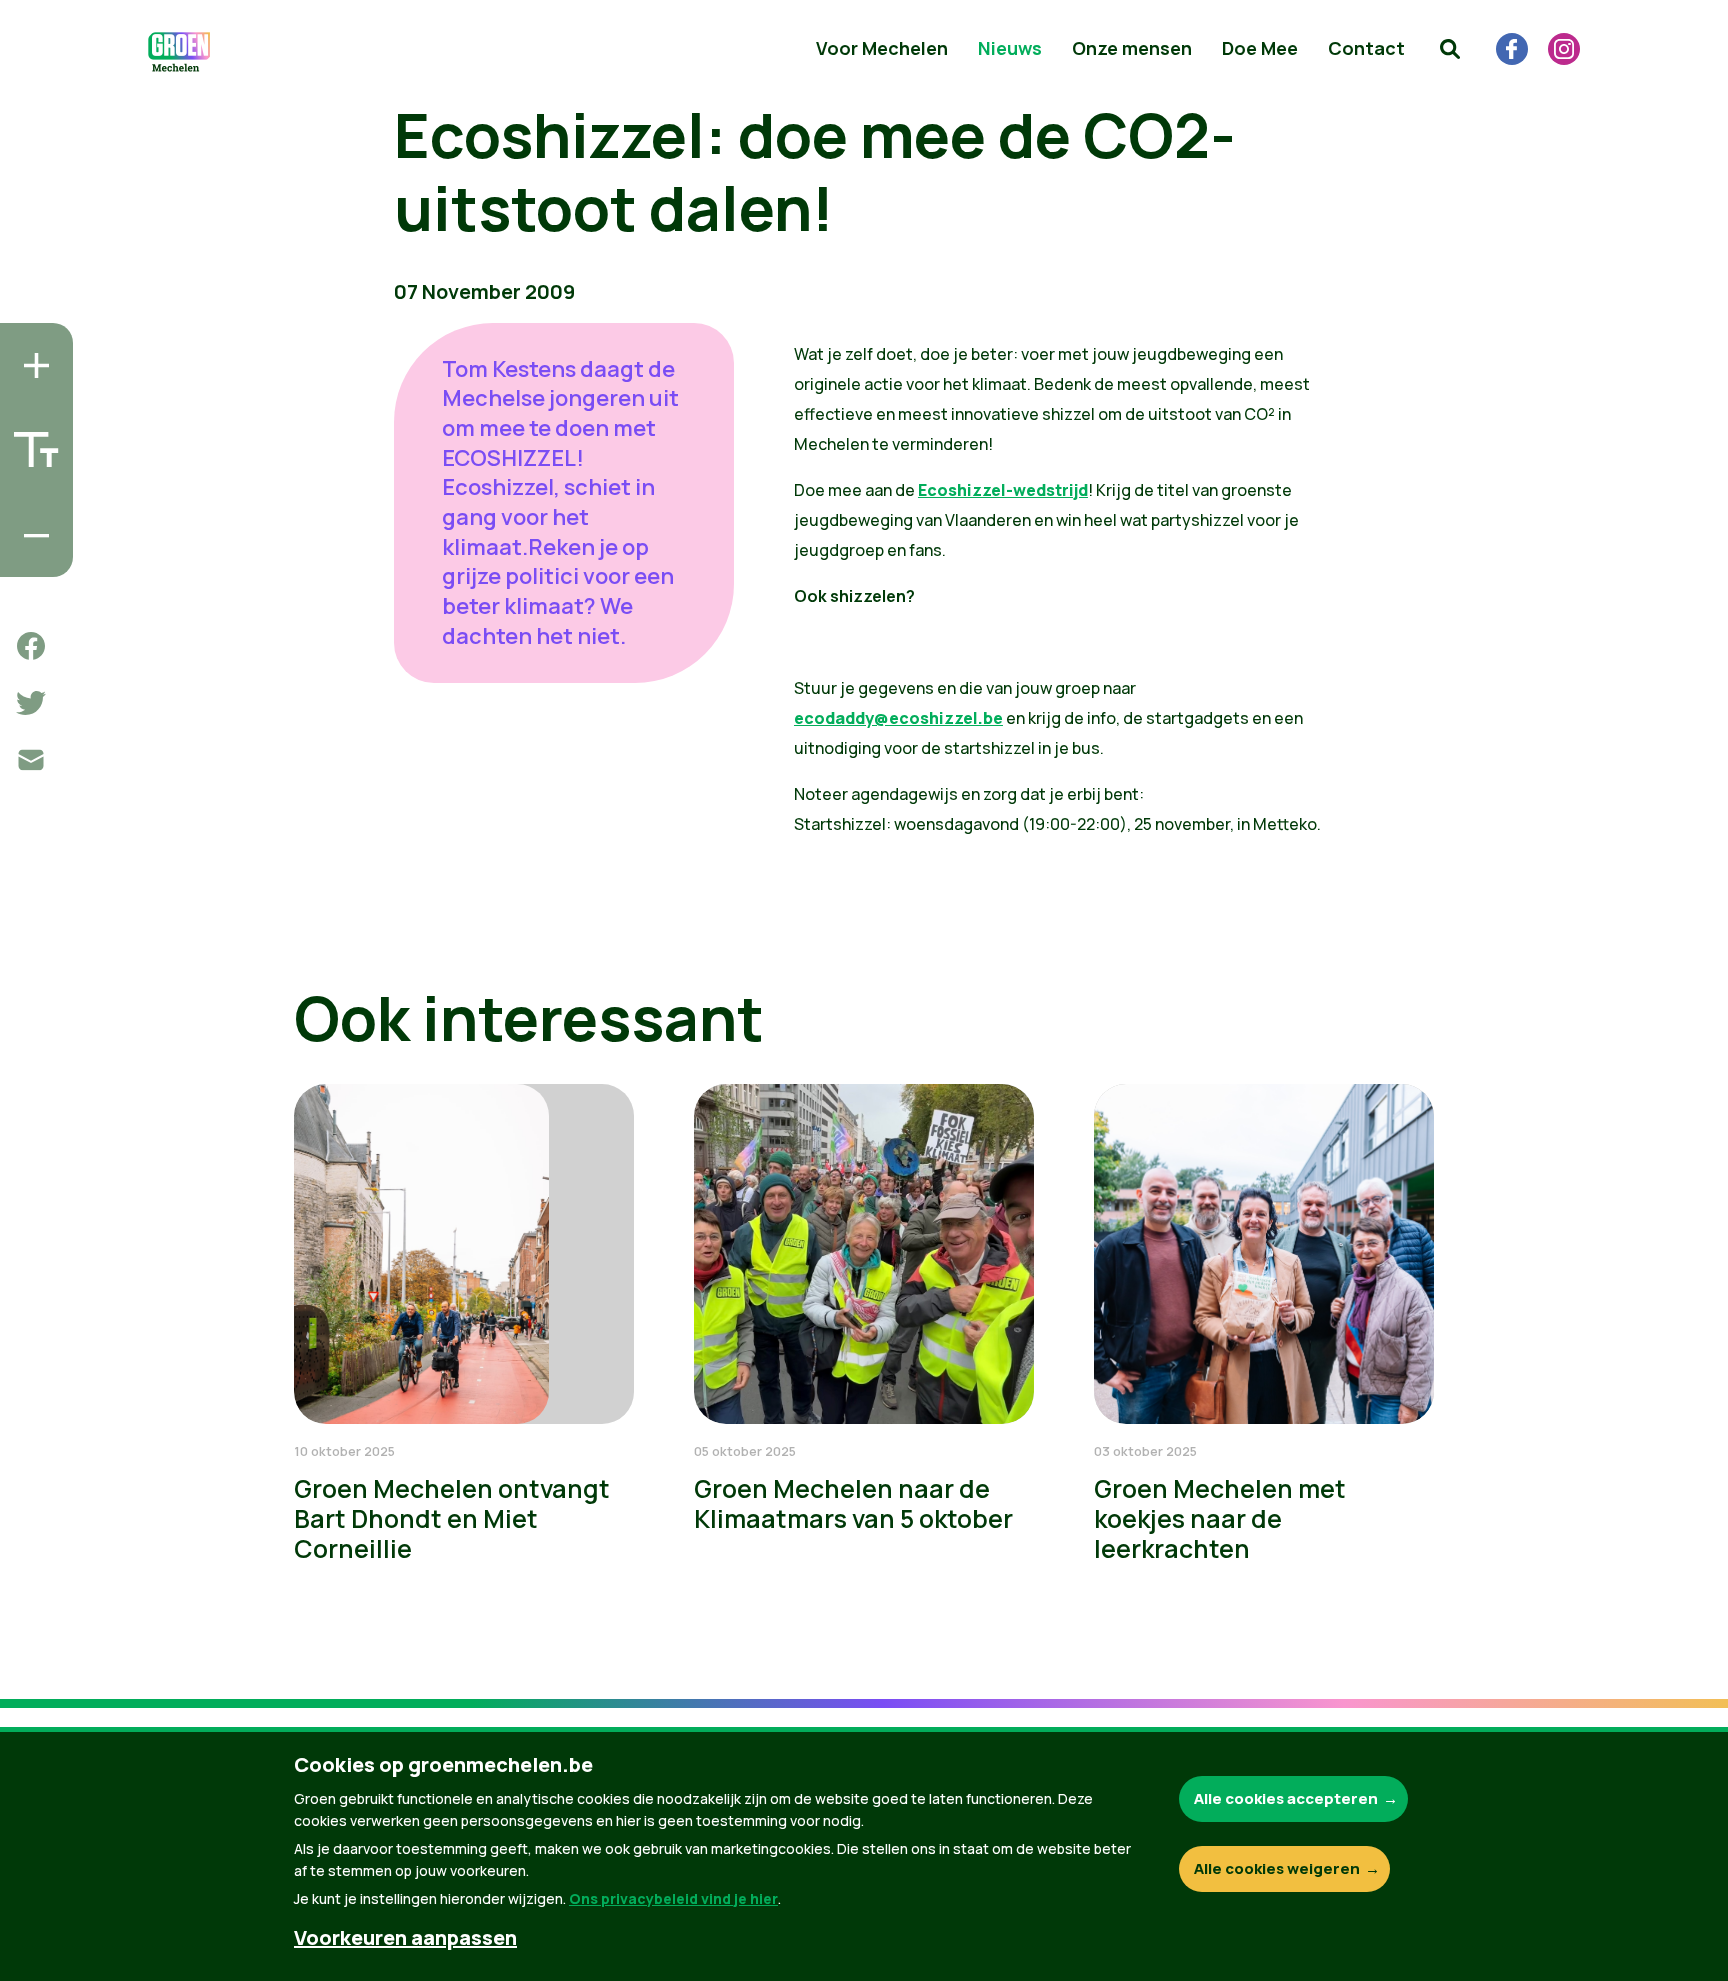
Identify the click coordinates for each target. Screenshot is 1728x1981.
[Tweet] (31, 703)
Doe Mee (1260, 48)
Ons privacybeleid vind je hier (673, 1898)
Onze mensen (1132, 48)
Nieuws (1010, 48)
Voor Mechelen (882, 48)
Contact (1366, 48)
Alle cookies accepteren (1286, 1798)
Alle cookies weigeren (1277, 1868)
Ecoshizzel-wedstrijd (1003, 490)
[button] (1450, 49)
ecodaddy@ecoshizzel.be (898, 718)
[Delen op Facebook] (31, 646)
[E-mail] (31, 760)
